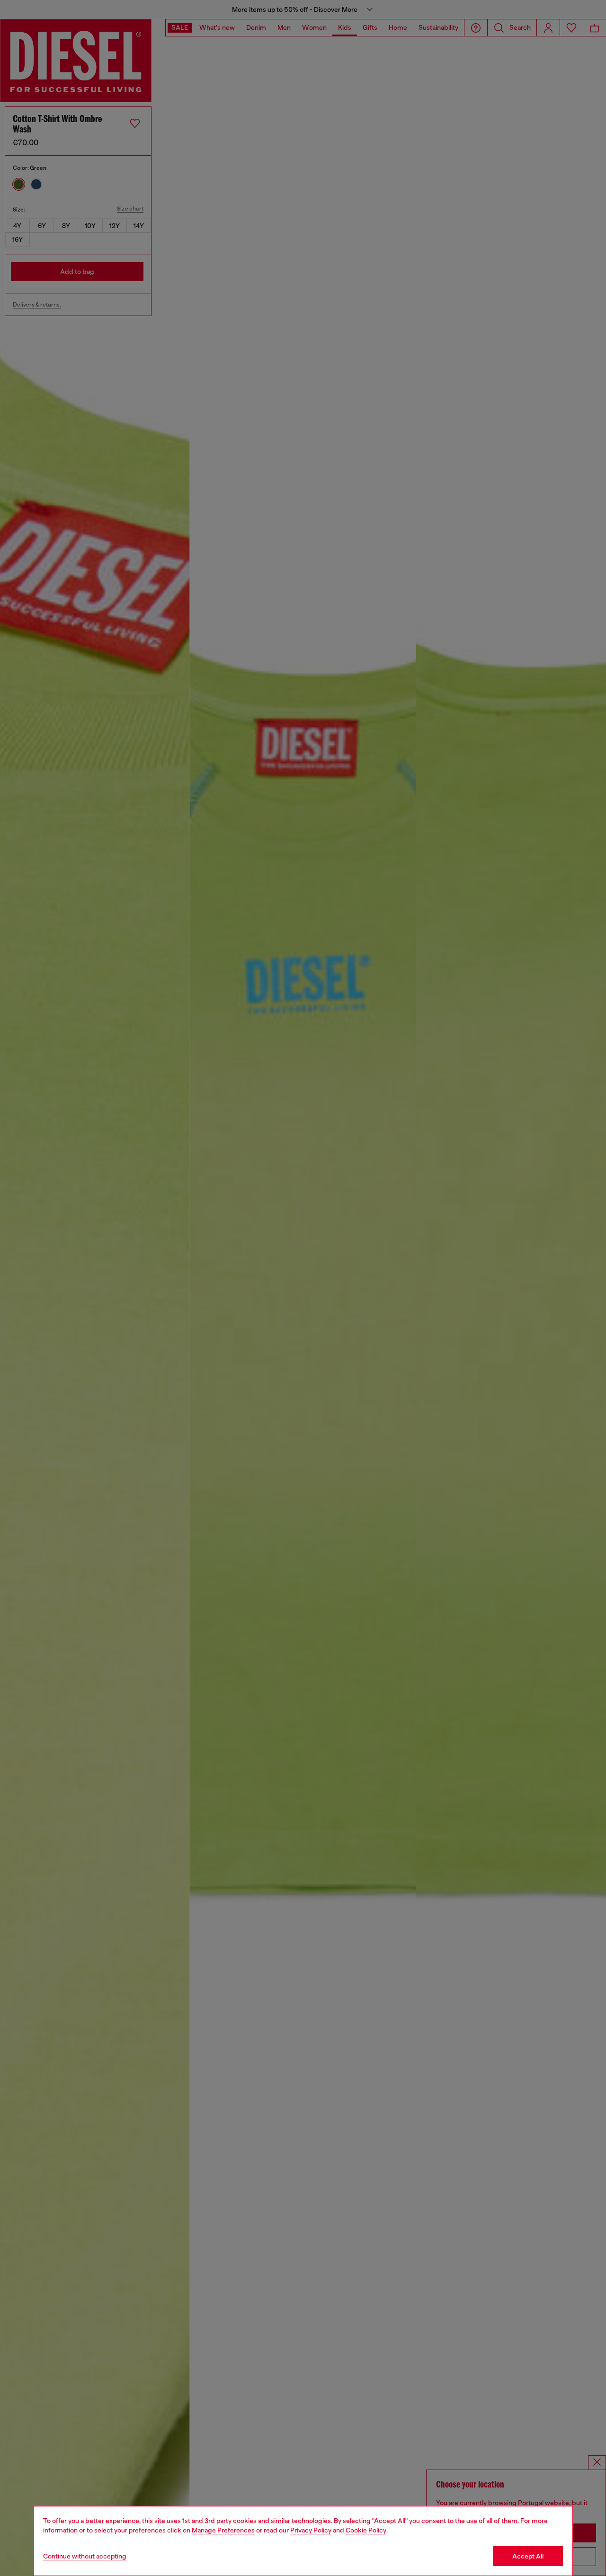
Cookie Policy (366, 2530)
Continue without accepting (85, 2556)
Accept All (528, 2556)
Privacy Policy (311, 2530)
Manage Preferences (223, 2530)
